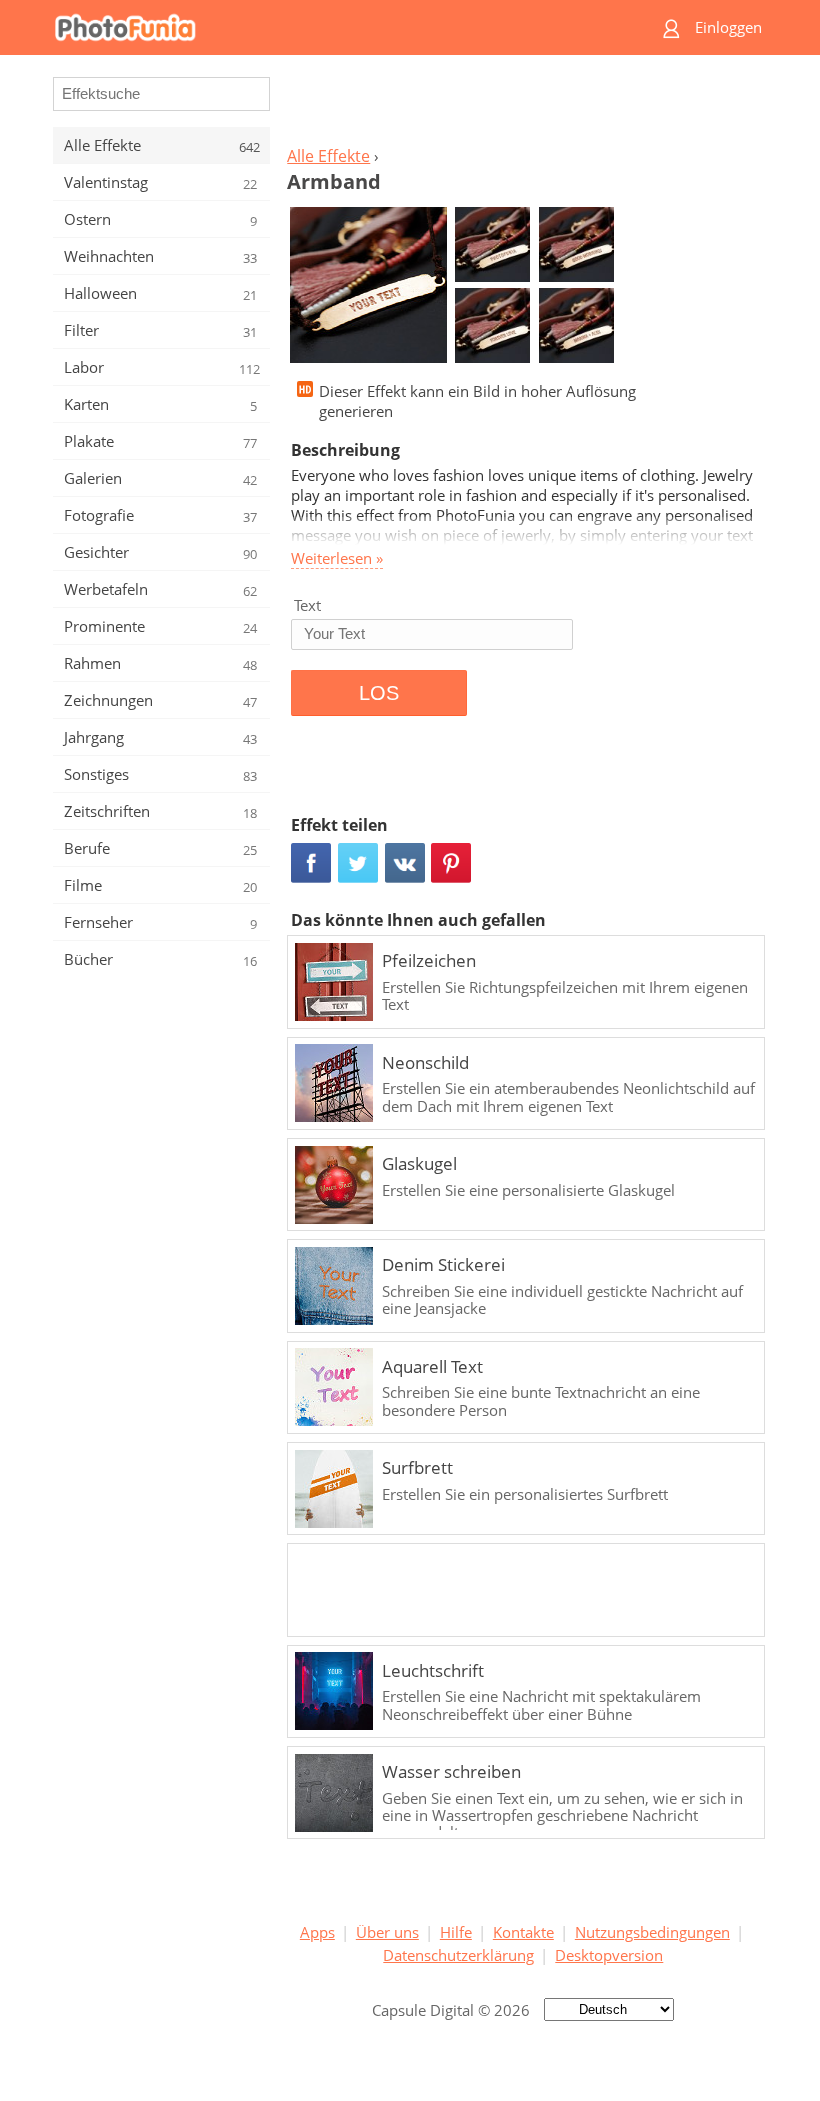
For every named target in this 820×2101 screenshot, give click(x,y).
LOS (379, 693)
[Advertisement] (523, 106)
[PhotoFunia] (332, 27)
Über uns (387, 1932)
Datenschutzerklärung (458, 1955)
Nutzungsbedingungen (652, 1932)
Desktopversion (609, 1955)
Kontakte (523, 1932)
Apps (317, 1932)
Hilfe (456, 1932)
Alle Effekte (328, 156)
